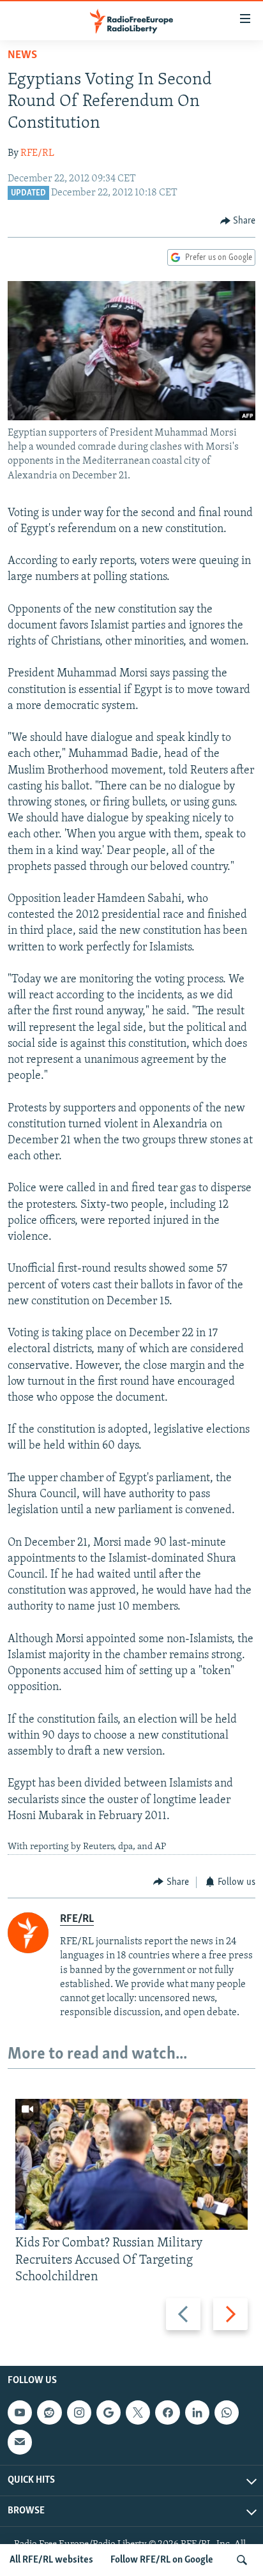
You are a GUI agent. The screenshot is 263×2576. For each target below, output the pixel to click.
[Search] (242, 2560)
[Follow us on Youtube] (20, 2412)
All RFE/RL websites (51, 2560)
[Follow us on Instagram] (79, 2412)
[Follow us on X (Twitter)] (138, 2412)
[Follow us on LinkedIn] (197, 2412)
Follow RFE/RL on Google (162, 2560)
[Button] (238, 221)
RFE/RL (37, 153)
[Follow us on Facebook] (167, 2412)
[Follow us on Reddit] (49, 2412)
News (22, 56)
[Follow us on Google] (109, 2412)
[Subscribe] (20, 2442)
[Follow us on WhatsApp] (227, 2412)
